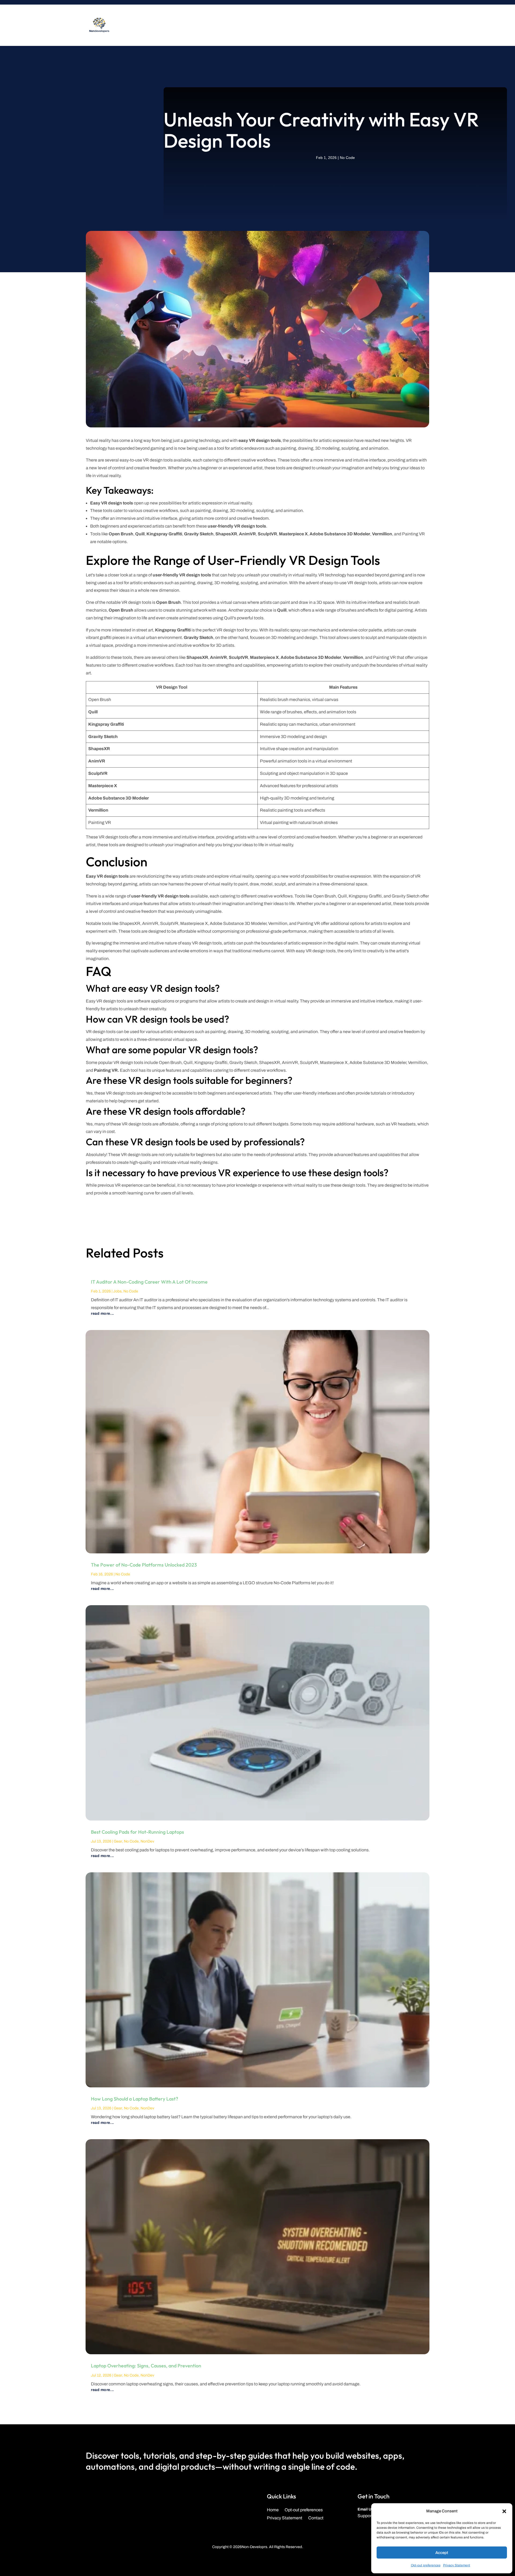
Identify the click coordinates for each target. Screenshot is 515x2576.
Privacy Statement (457, 2565)
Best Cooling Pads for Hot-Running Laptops (137, 1832)
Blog (264, 25)
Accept (442, 2553)
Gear (118, 1841)
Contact (282, 25)
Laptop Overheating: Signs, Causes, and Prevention (146, 2366)
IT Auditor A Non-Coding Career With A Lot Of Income (149, 1282)
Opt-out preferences (426, 2565)
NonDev (147, 1841)
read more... (102, 1314)
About (247, 25)
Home (273, 2510)
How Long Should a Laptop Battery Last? (135, 2099)
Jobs (117, 1291)
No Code (347, 158)
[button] (504, 2511)
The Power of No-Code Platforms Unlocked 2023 (144, 1565)
